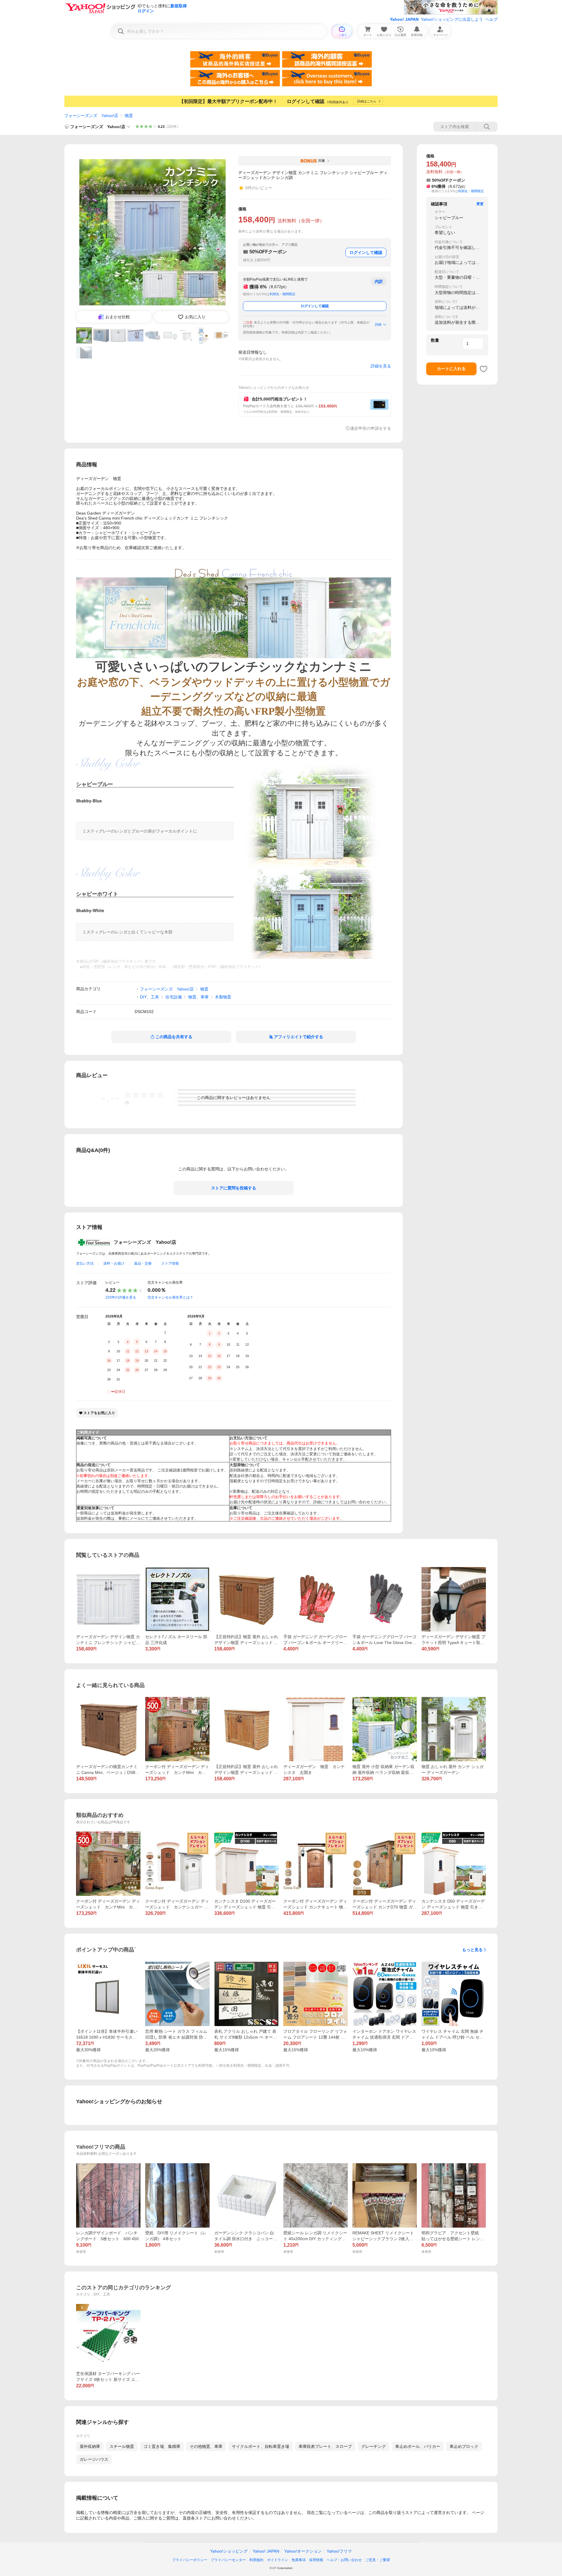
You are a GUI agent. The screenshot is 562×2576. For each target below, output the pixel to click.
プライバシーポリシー (190, 2560)
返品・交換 (143, 1263)
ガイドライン (277, 2560)
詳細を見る (381, 366)
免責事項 (299, 2560)
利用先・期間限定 (282, 294)
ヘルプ (491, 19)
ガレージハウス (94, 2459)
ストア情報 (170, 1263)
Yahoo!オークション (303, 2551)
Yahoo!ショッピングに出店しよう (452, 19)
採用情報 (316, 2560)
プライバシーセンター (228, 2560)
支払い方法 (85, 1263)
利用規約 (256, 2560)
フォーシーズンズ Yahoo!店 (91, 116)
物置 (129, 116)
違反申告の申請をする (371, 428)
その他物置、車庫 (206, 2446)
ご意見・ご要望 (378, 2560)
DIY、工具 (149, 997)
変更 (480, 204)
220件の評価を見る (121, 1297)
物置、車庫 (198, 997)
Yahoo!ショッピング (229, 2551)
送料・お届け (114, 1263)
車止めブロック (464, 2446)
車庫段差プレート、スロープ (325, 2446)
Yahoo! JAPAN (404, 19)
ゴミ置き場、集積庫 (162, 2446)
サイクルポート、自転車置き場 (261, 2446)
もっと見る (472, 1950)
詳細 (378, 324)
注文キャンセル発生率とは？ (170, 1297)
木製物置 (223, 997)
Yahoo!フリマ (339, 2551)
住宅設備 (174, 997)
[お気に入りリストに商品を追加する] (484, 369)
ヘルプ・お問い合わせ (344, 2560)
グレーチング (373, 2446)
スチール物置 (122, 2446)
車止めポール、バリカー (418, 2446)
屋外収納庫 (90, 2446)
